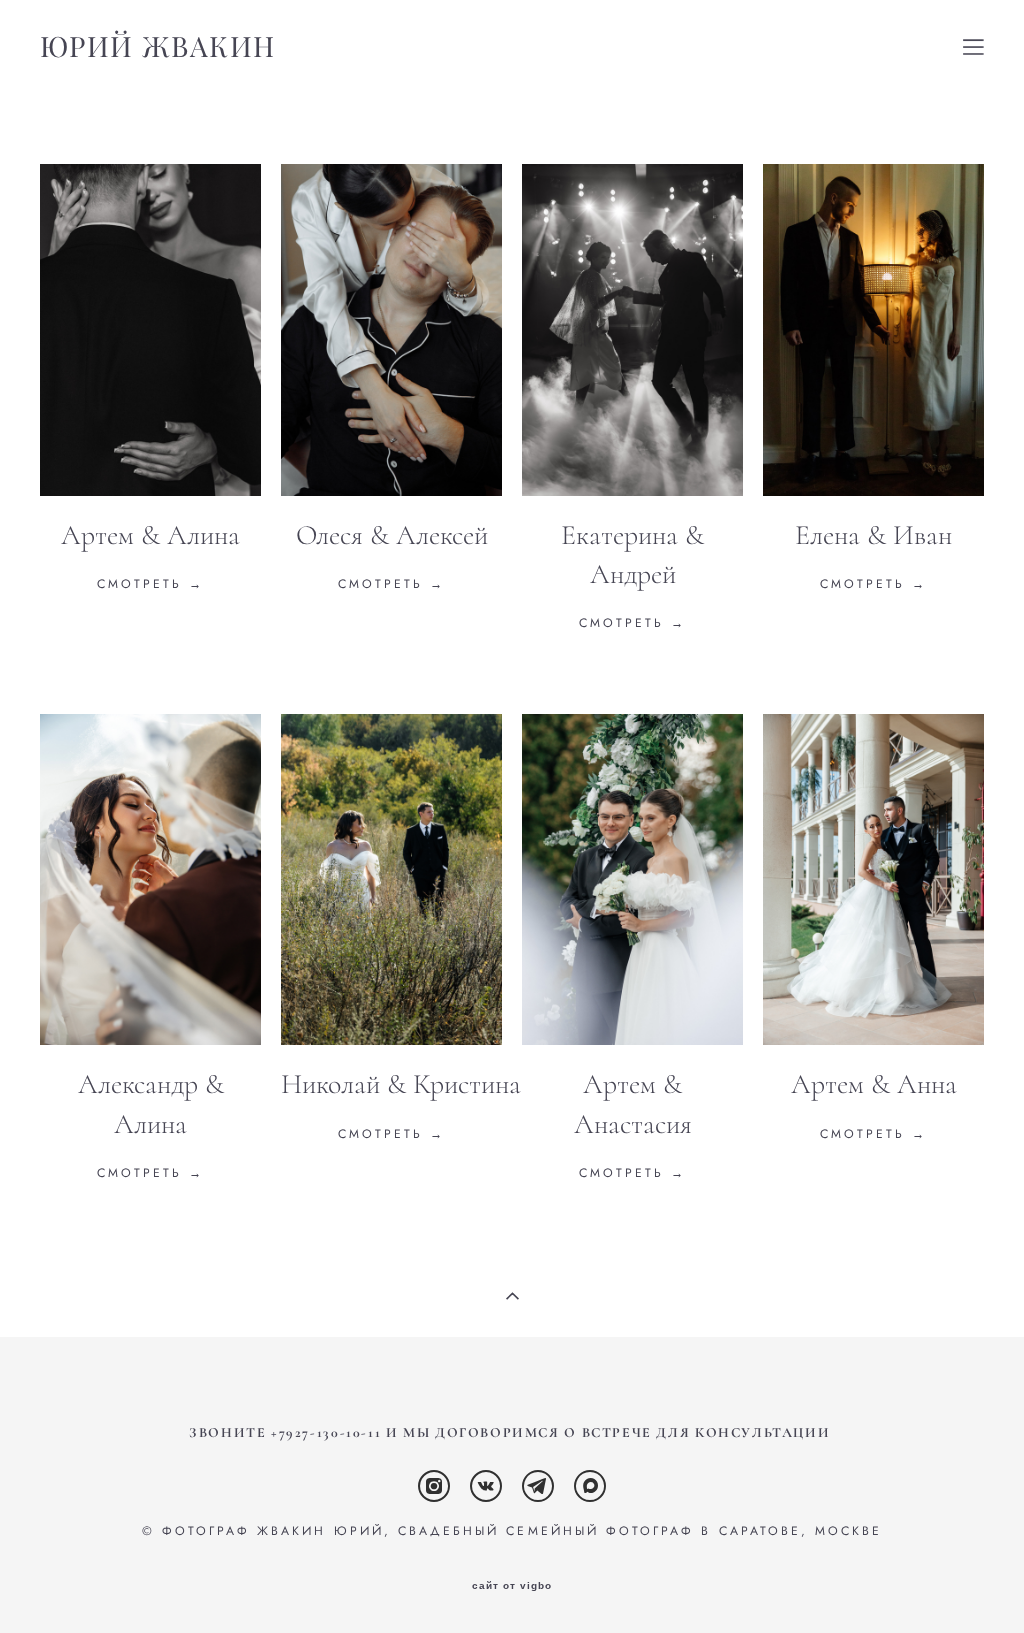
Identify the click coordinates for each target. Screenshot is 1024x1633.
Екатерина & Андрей (632, 555)
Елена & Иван (873, 535)
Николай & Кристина (401, 1084)
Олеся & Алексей (392, 535)
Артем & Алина (150, 535)
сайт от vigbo (512, 1586)
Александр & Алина (151, 1104)
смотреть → (151, 584)
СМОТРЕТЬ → (392, 584)
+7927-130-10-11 (326, 1433)
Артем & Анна (874, 1084)
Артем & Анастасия (633, 1104)
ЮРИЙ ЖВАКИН (157, 47)
